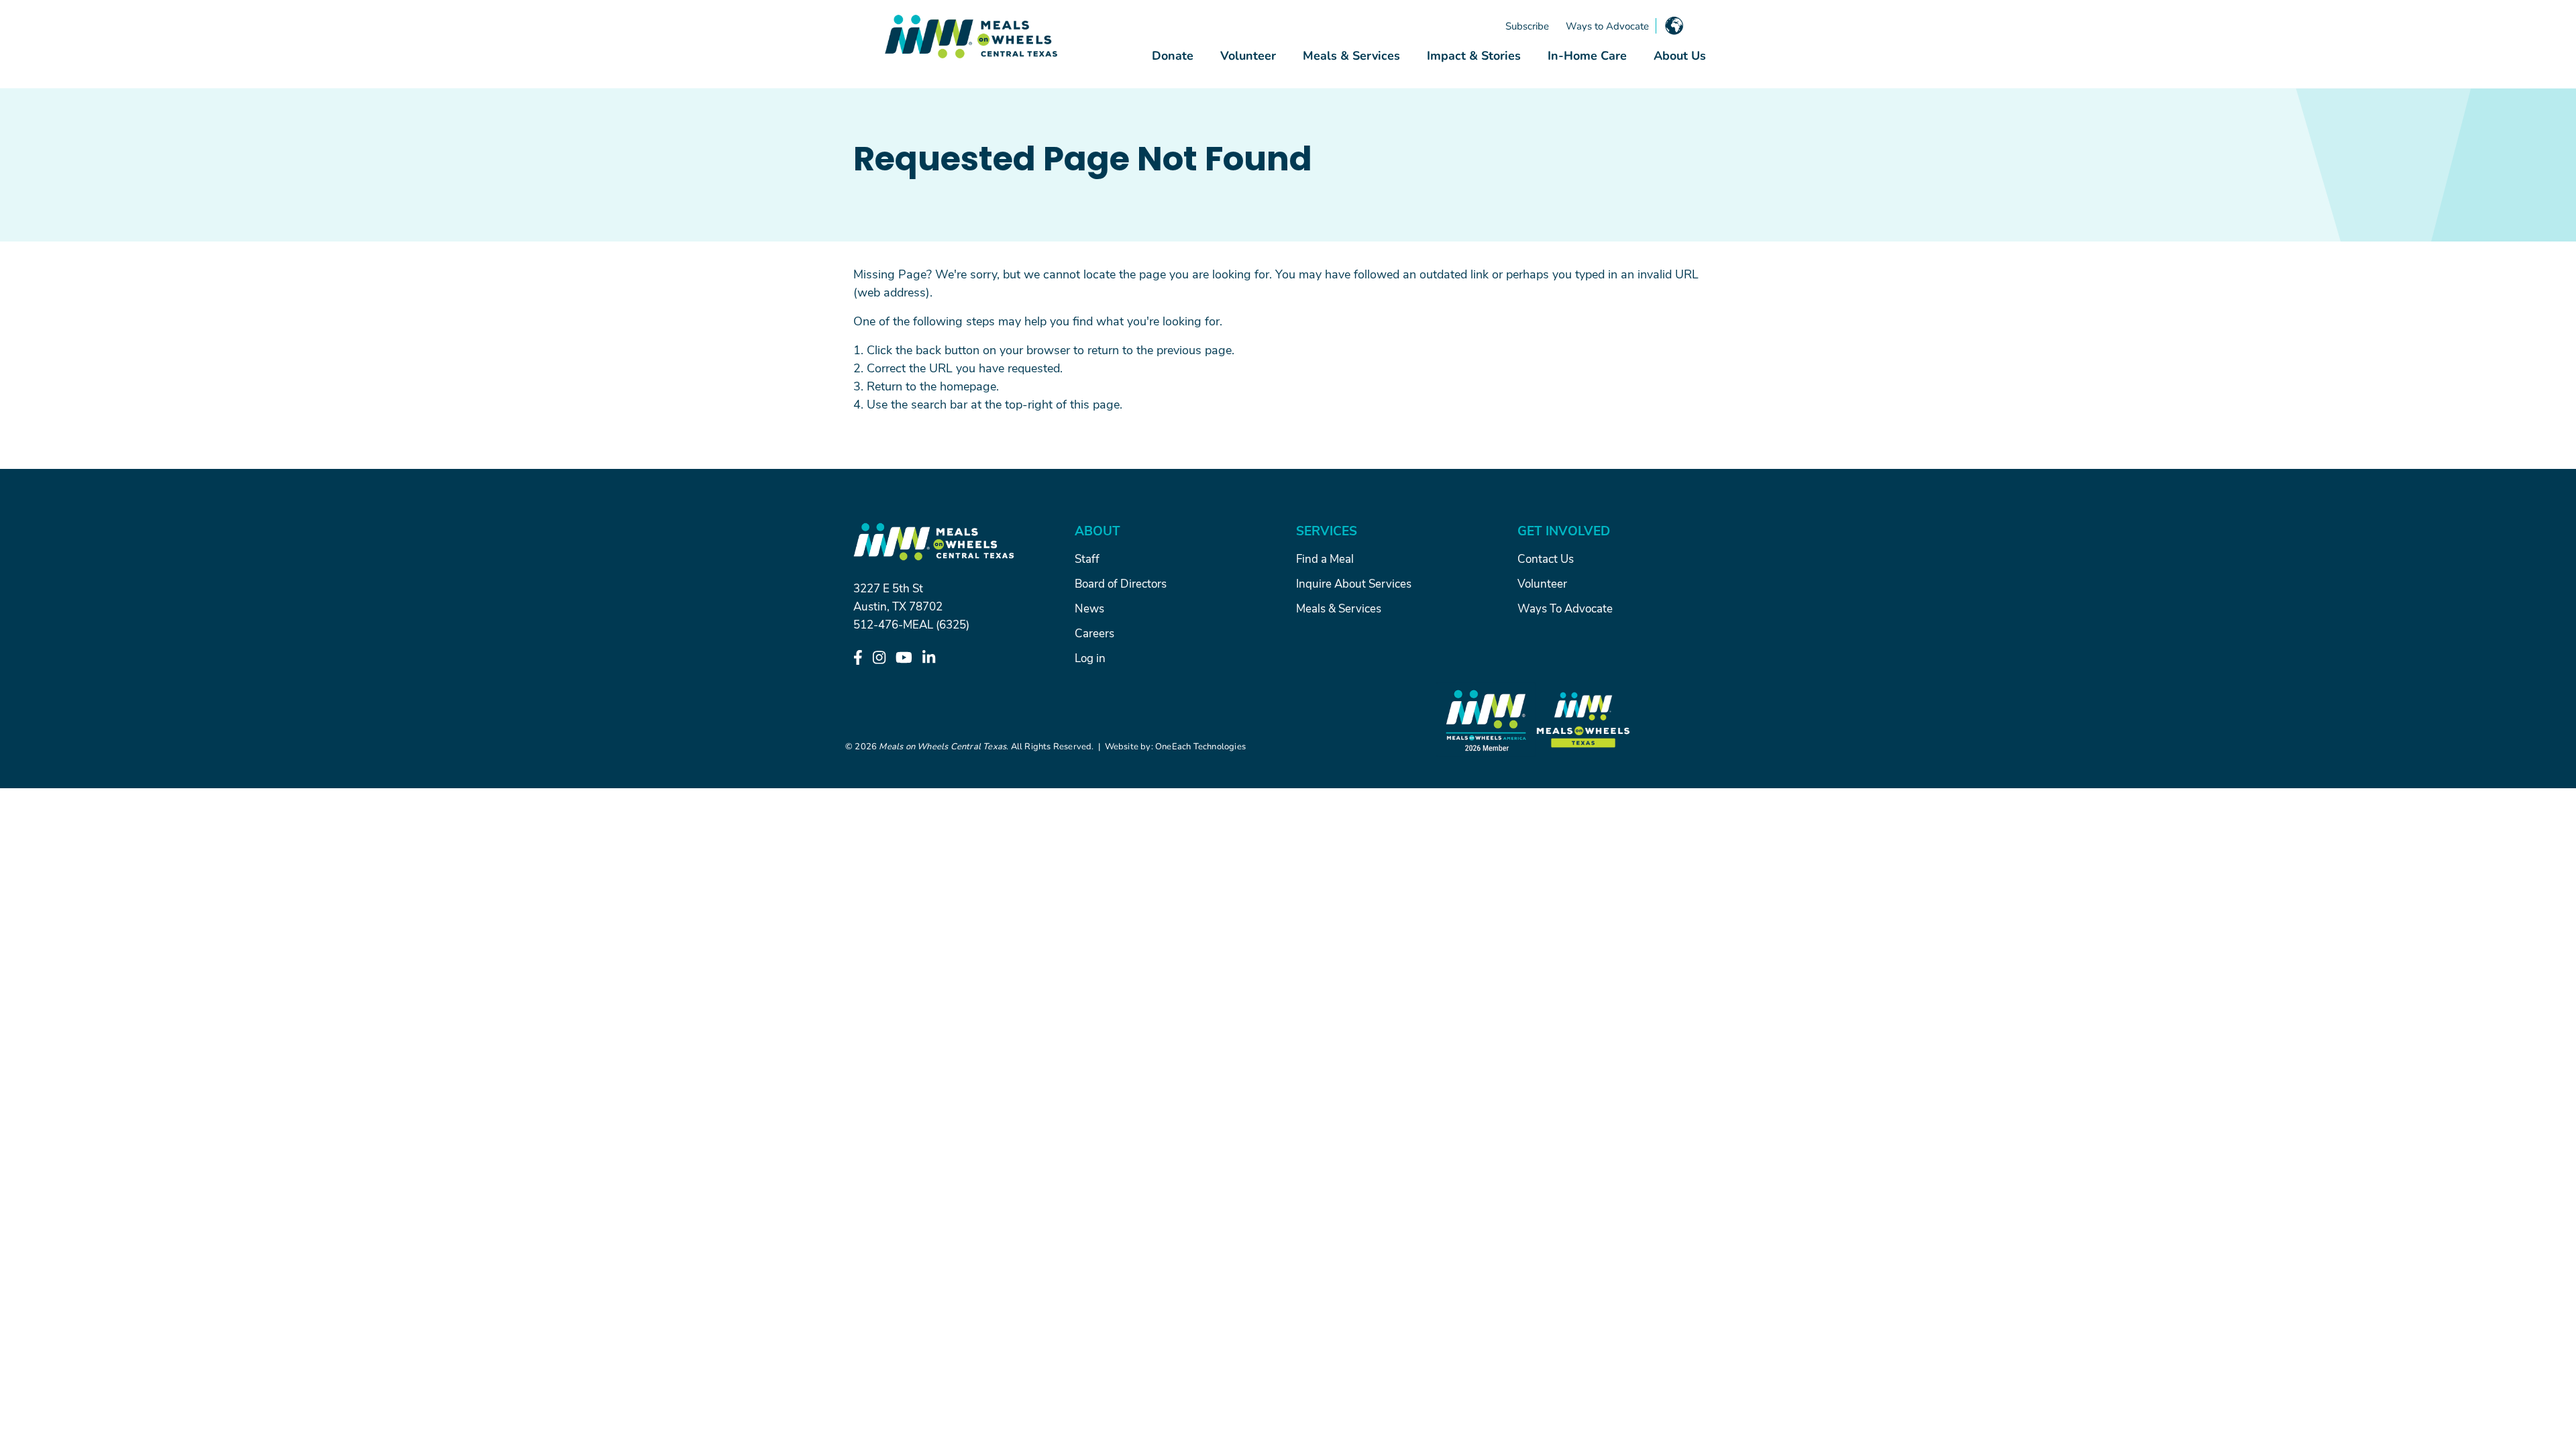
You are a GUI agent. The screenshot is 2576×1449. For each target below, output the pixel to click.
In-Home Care (1587, 55)
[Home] (971, 37)
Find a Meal (1325, 558)
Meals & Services (1351, 55)
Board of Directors (1121, 583)
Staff (1087, 558)
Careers (1094, 633)
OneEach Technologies (1200, 746)
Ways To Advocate (1565, 608)
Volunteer (1248, 55)
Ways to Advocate (1607, 25)
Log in (1090, 657)
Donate (1173, 55)
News (1089, 608)
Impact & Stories (1474, 55)
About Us (1680, 55)
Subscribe (1527, 25)
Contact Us (1546, 558)
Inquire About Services (1354, 583)
